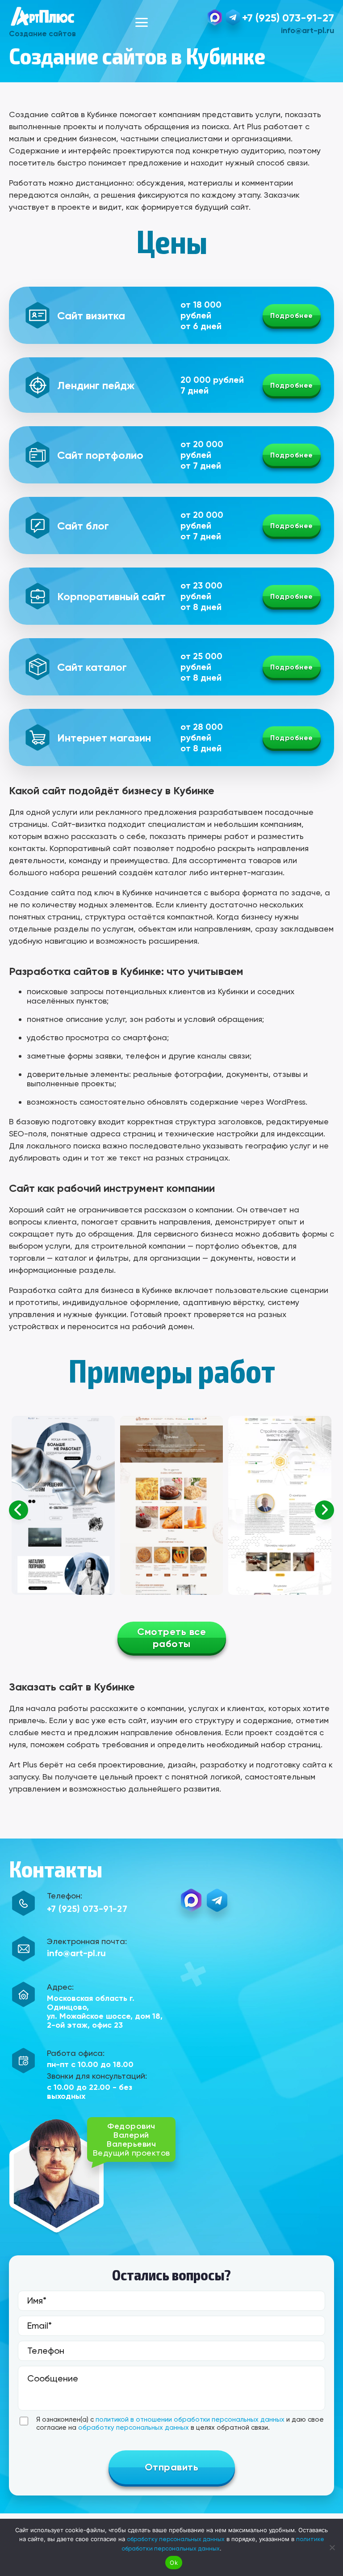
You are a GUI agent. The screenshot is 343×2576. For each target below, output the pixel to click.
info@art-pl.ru (307, 30)
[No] (332, 2547)
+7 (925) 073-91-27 (288, 18)
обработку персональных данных (134, 2428)
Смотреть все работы (171, 1638)
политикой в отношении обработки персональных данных (190, 2419)
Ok (174, 2563)
